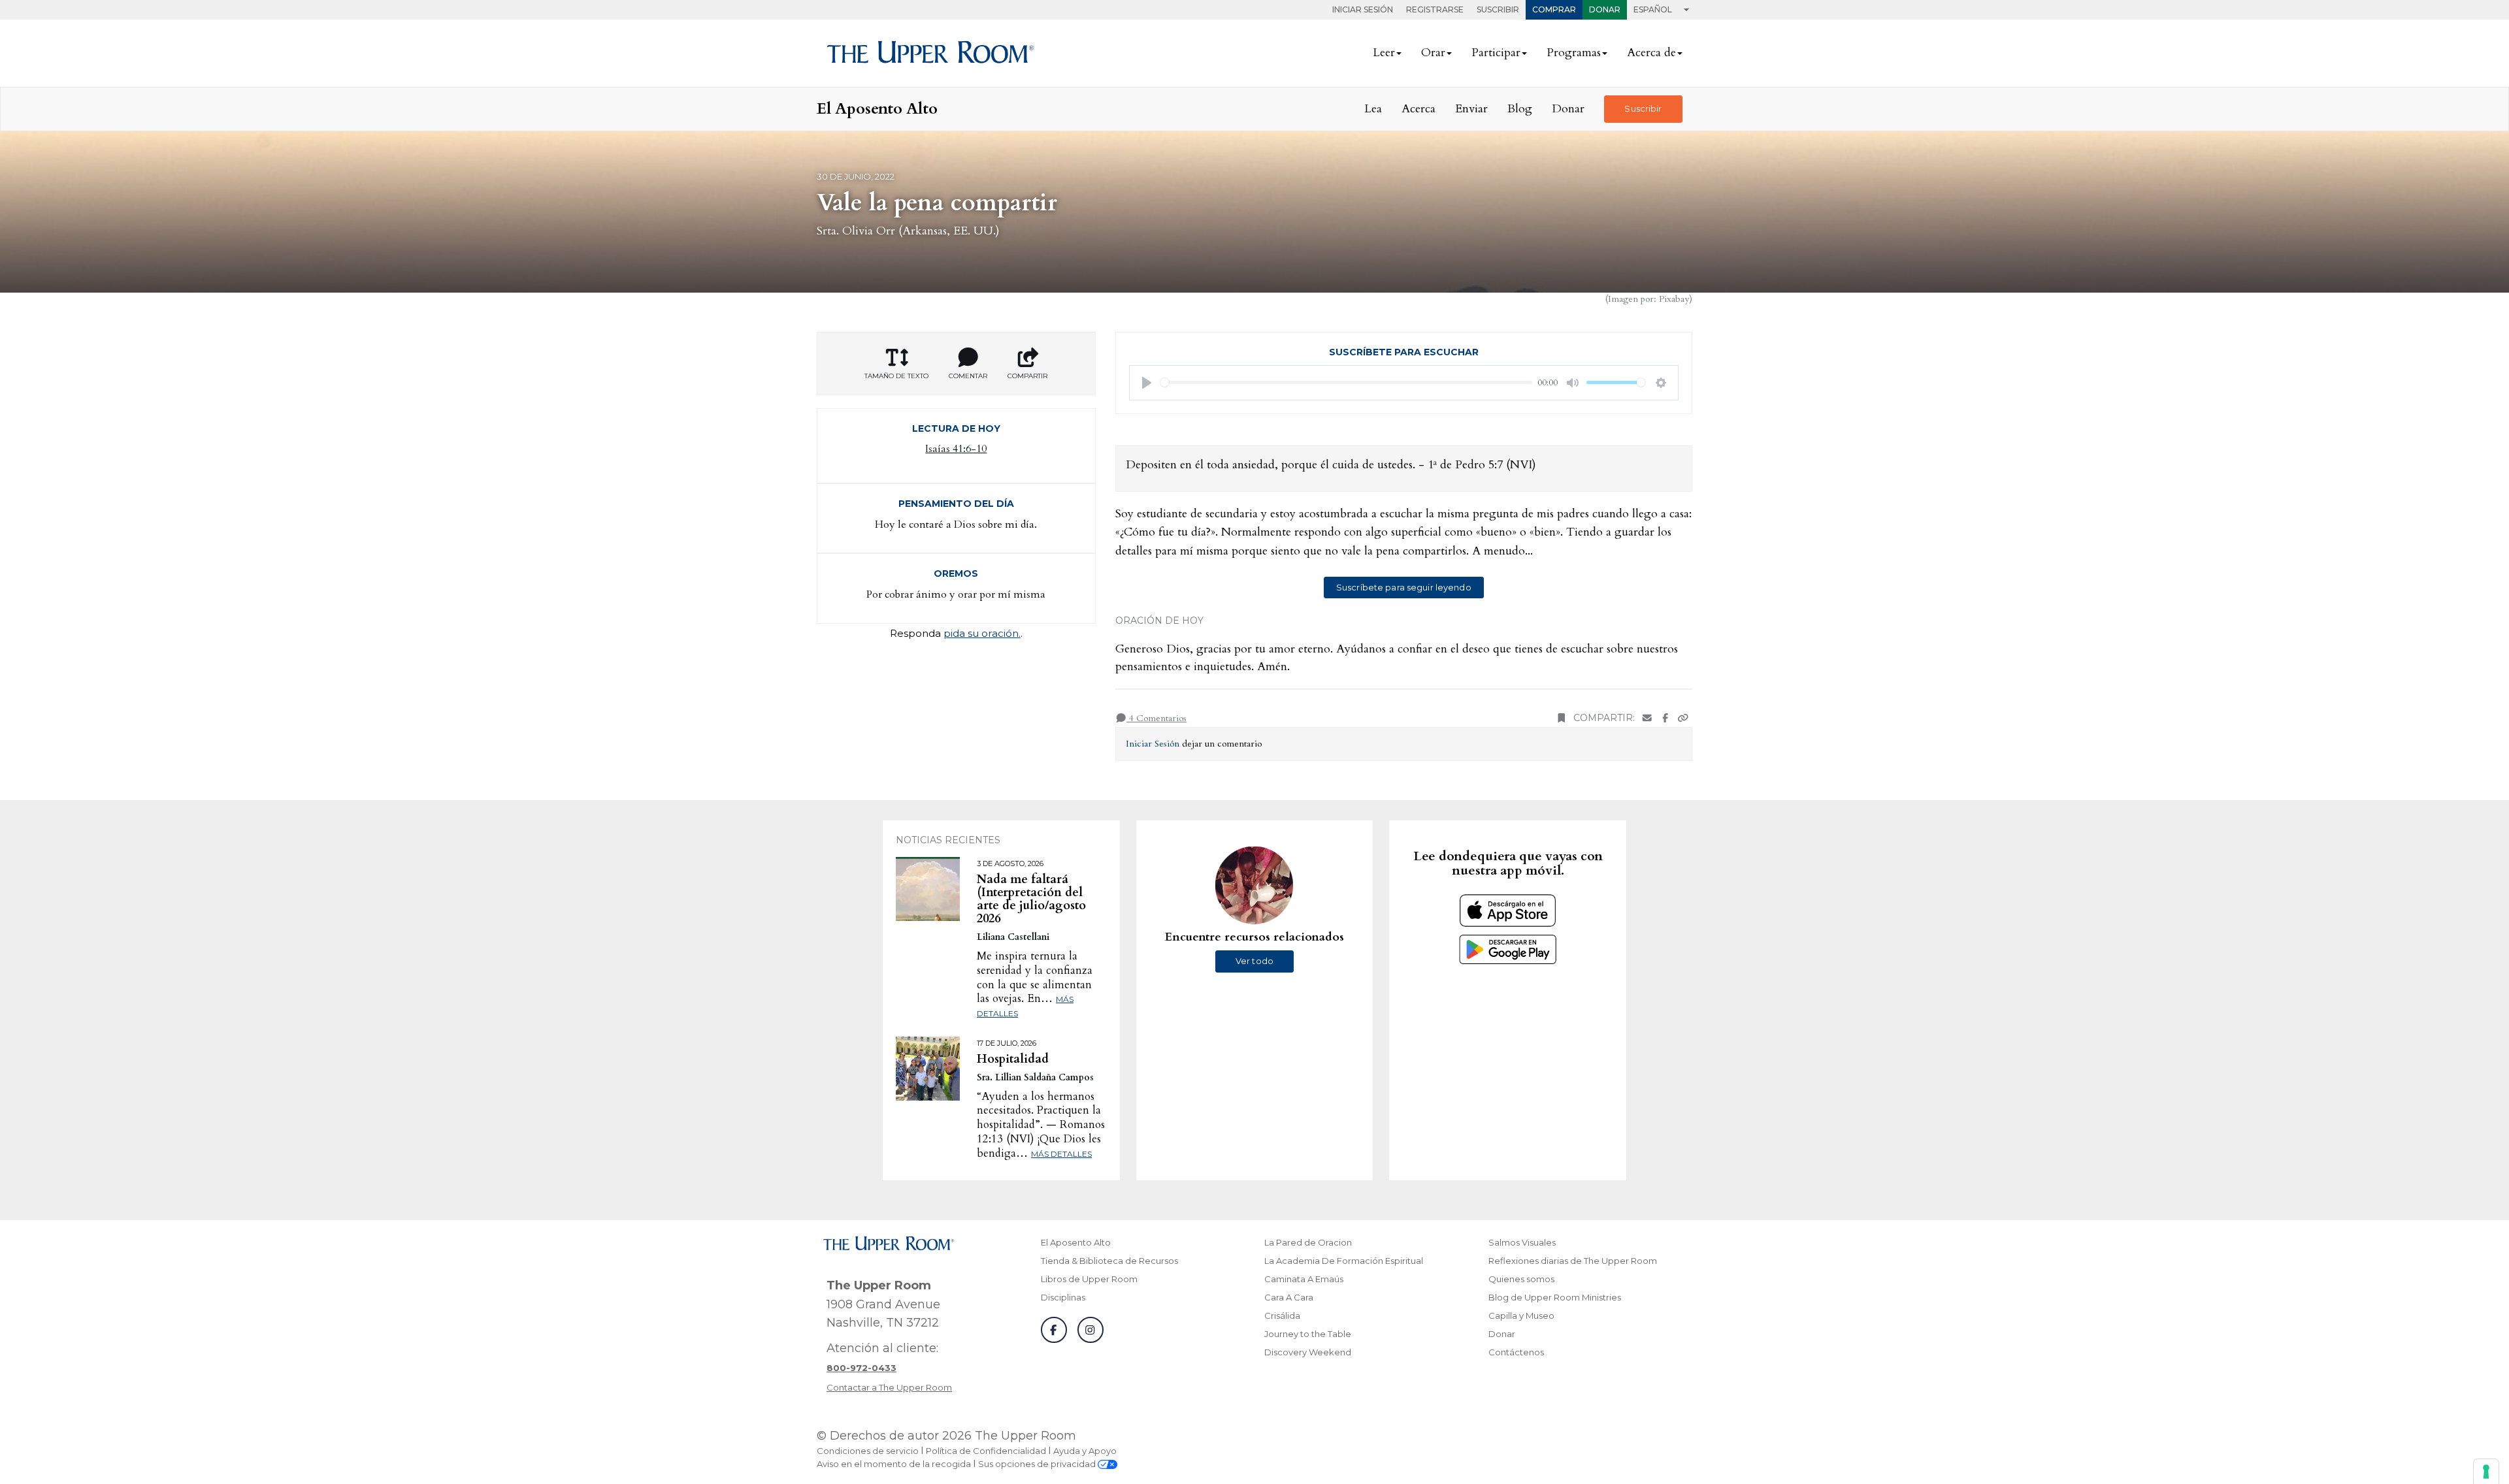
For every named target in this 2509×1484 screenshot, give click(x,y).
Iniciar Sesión (1363, 9)
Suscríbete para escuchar (1404, 352)
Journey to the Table (1308, 1334)
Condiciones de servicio (868, 1451)
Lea (1373, 109)
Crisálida (1282, 1315)
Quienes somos (1521, 1279)
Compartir (1027, 376)
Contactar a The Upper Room (889, 1387)
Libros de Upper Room (1089, 1279)
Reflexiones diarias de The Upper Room (1573, 1261)
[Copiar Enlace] (1683, 718)
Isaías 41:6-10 (956, 449)
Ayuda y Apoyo (1085, 1451)
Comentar (968, 376)
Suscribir (1498, 9)
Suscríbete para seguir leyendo (1404, 587)
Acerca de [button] (1651, 53)
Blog (1520, 109)
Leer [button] (1384, 53)
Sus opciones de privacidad (1038, 1464)
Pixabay (1674, 299)
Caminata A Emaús (1304, 1279)
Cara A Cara (1289, 1297)
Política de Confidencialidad (986, 1451)
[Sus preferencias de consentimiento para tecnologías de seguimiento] (2486, 1472)
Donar (1605, 9)
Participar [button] (1496, 53)
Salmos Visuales (1522, 1242)
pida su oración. (982, 633)
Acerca (1418, 109)
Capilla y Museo (1521, 1315)
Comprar (1554, 9)
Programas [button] (1574, 53)
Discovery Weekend (1308, 1352)
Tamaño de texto (896, 376)
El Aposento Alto (1076, 1242)
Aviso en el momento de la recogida (894, 1464)
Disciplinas (1063, 1297)
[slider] (1347, 382)
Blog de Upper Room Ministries (1555, 1297)
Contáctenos (1516, 1352)
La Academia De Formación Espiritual (1344, 1261)
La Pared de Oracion (1308, 1242)
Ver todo (1254, 961)
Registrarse (1435, 9)
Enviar (1471, 109)
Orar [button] (1433, 53)
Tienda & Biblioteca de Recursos (1109, 1261)
